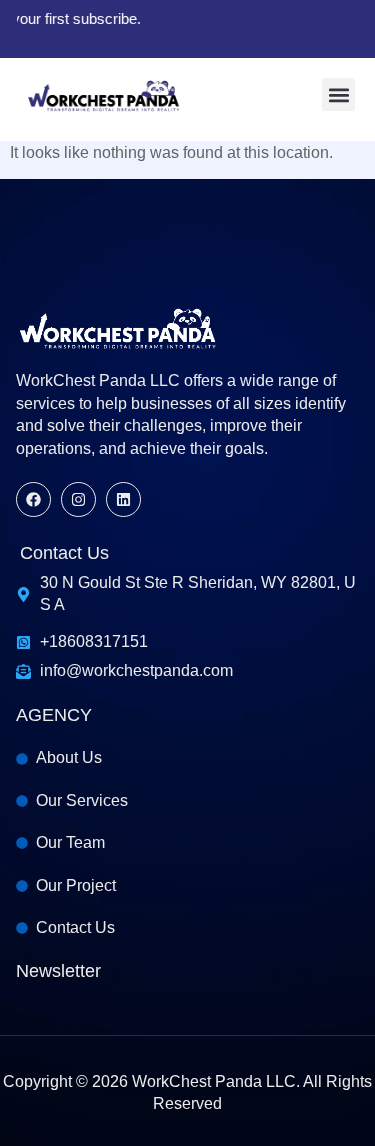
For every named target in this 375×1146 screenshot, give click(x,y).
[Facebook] (33, 499)
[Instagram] (78, 499)
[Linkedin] (123, 499)
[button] (338, 94)
